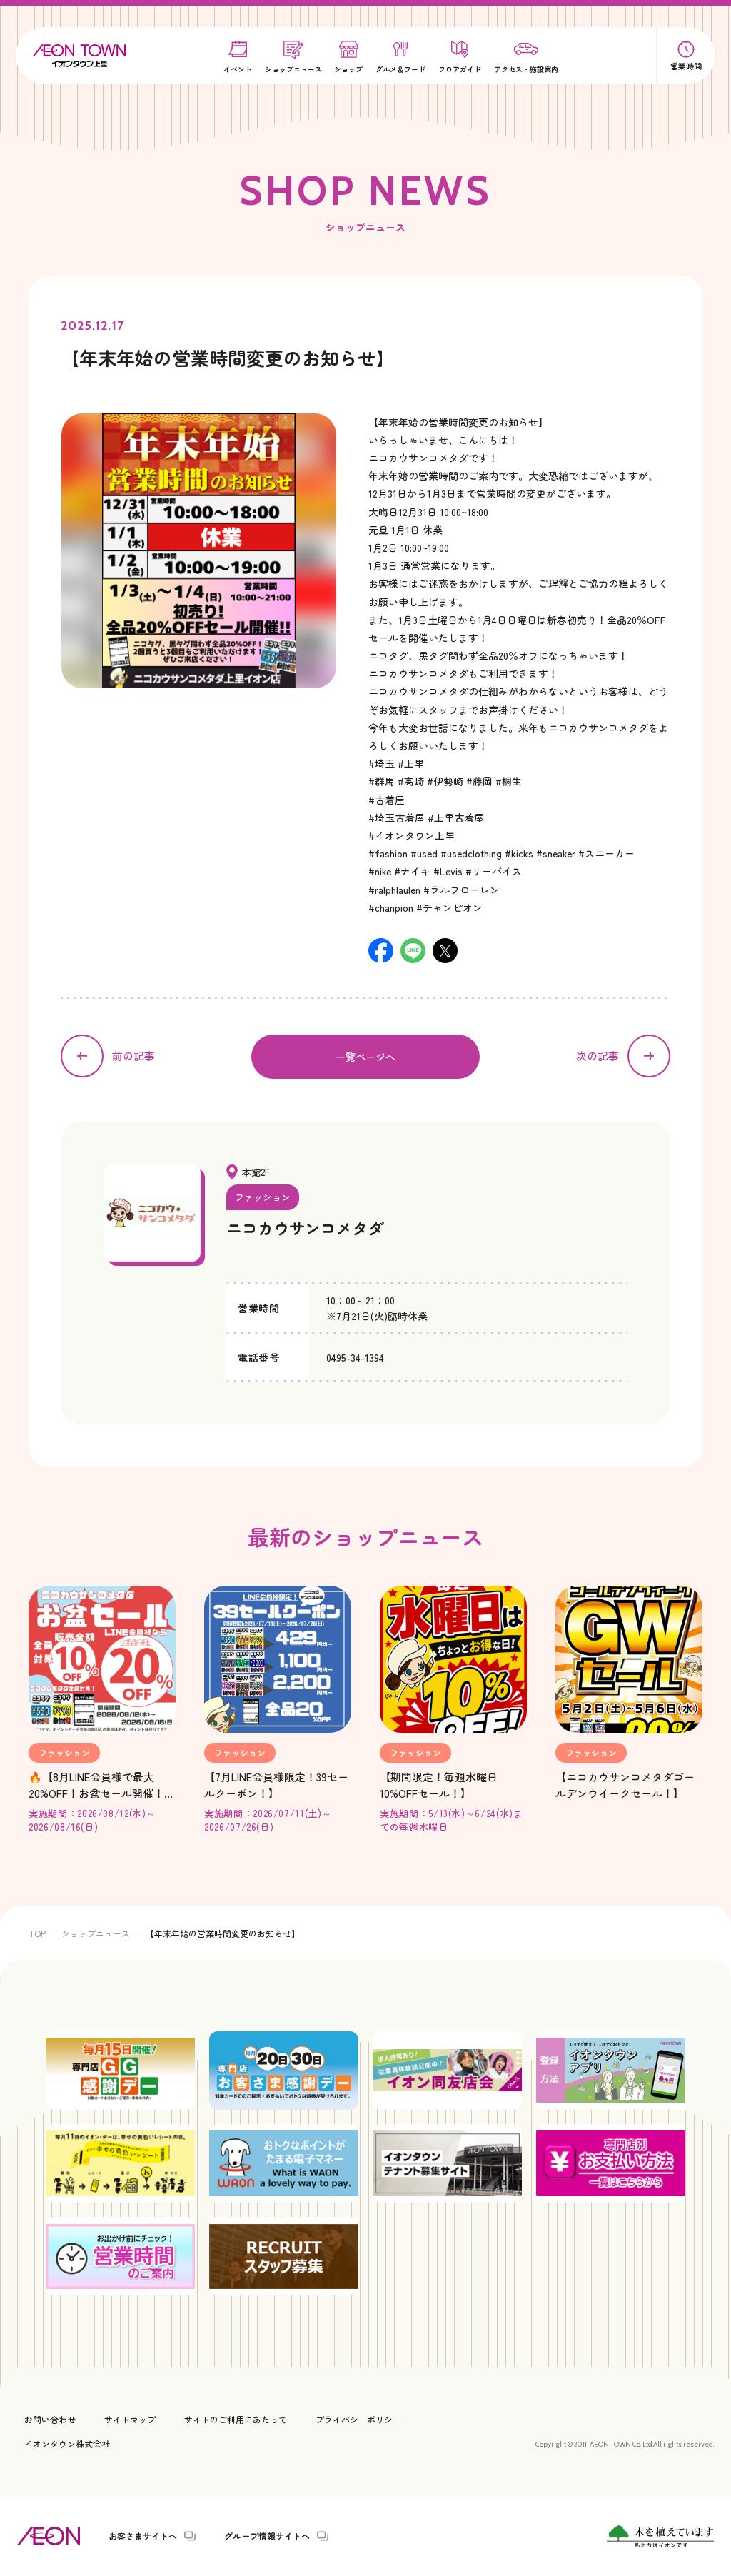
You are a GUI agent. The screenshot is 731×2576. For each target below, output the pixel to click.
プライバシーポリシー (358, 2419)
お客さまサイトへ (143, 2536)
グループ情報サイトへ (267, 2536)
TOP (37, 1933)
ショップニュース (96, 1933)
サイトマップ (130, 2419)
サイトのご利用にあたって (236, 2419)
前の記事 (133, 1056)
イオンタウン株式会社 (67, 2444)
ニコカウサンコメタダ (305, 1227)
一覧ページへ (365, 1057)
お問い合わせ (50, 2419)
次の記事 (598, 1056)
